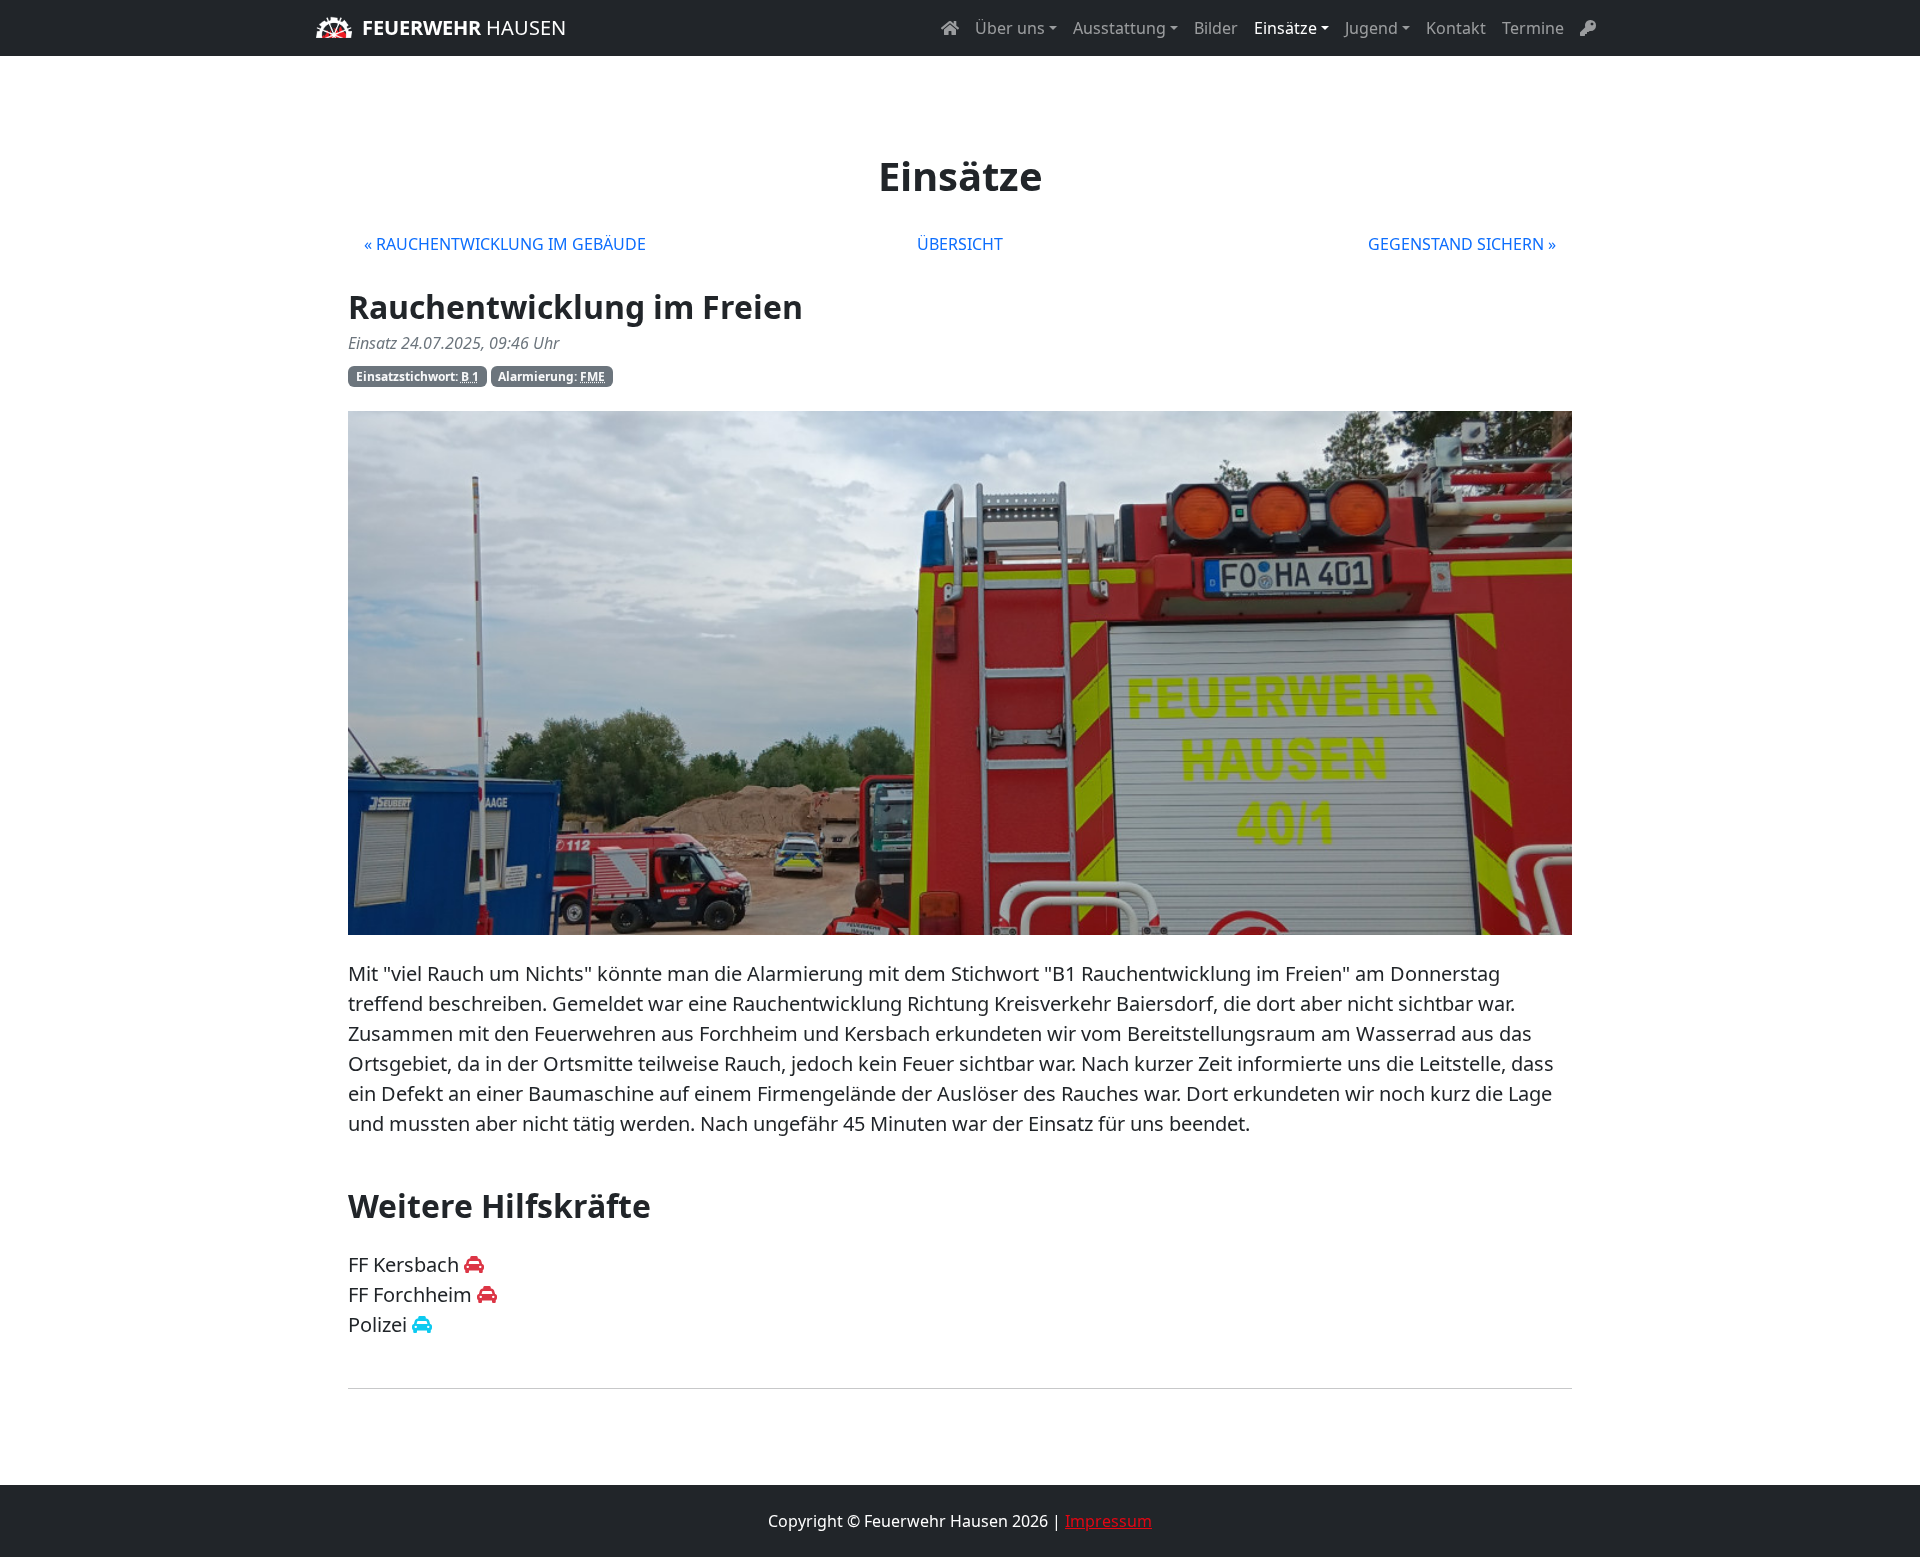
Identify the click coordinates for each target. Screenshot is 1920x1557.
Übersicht (960, 244)
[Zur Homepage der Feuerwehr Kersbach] (474, 1264)
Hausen (464, 27)
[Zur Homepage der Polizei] (422, 1324)
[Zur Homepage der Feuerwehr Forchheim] (487, 1294)
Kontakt (1456, 28)
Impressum (1108, 1521)
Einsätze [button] (1285, 28)
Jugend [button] (1371, 28)
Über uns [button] (1010, 28)
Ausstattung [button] (1119, 28)
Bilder (1216, 28)
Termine (1533, 28)
